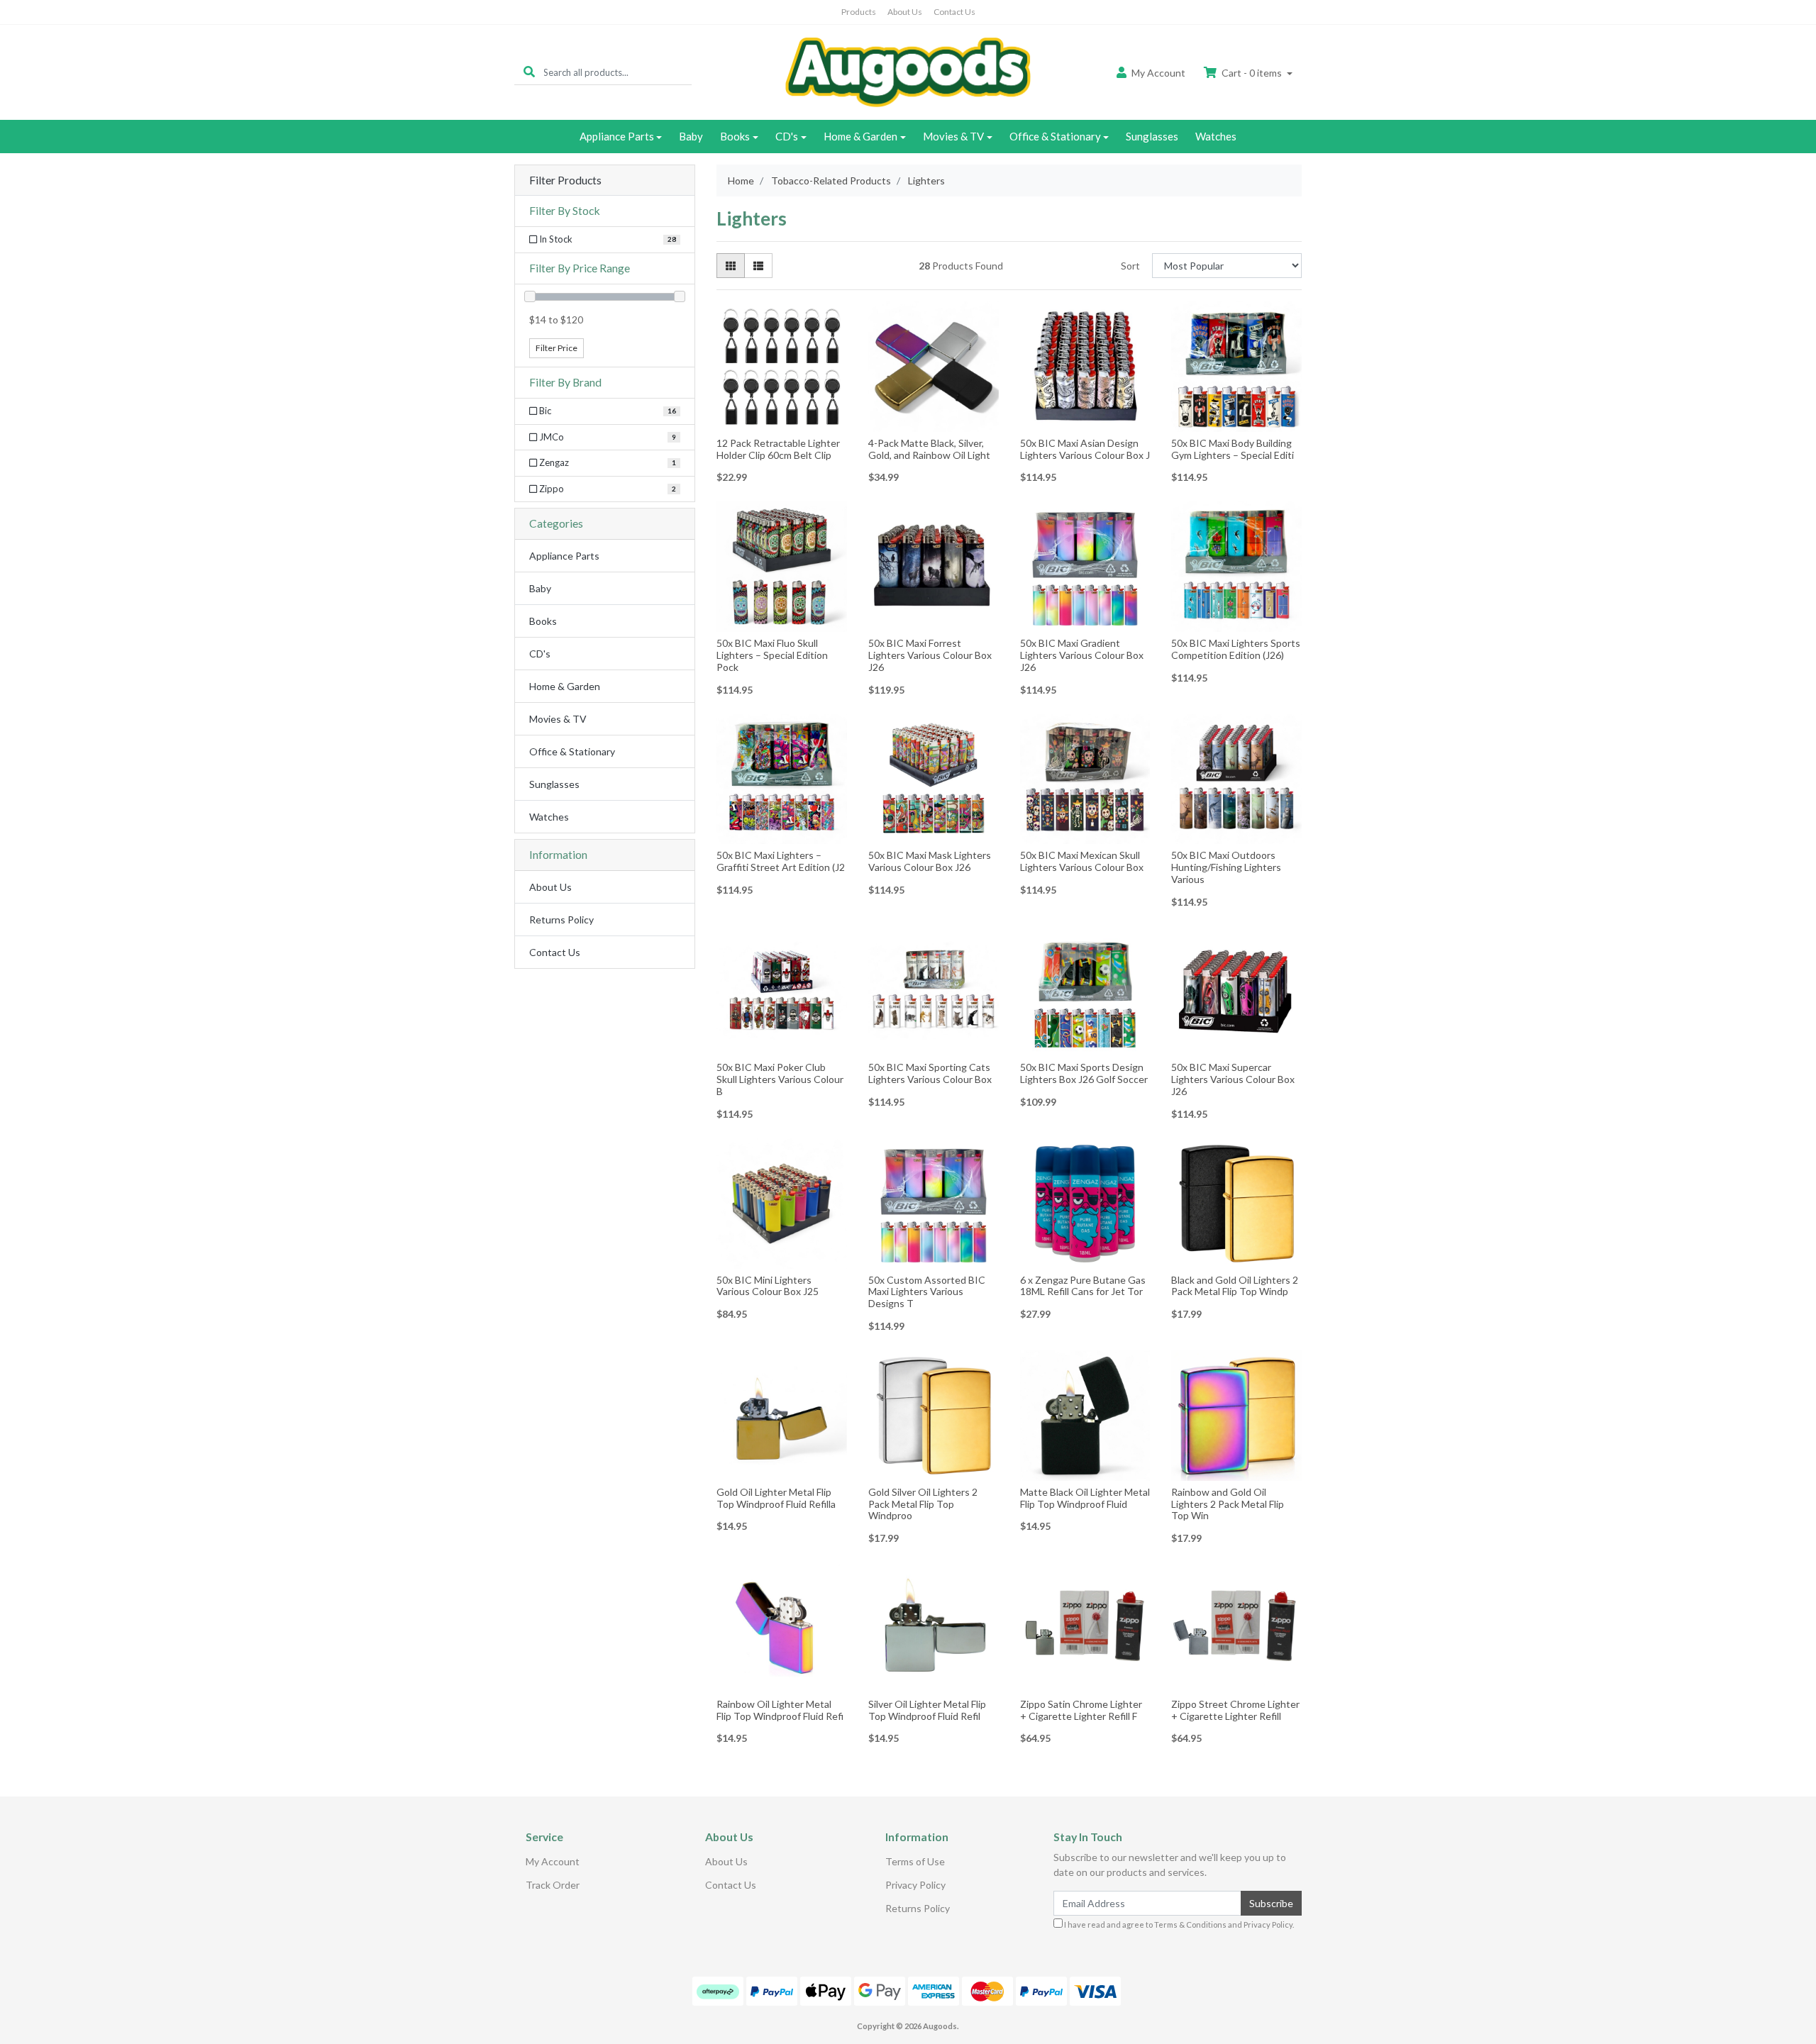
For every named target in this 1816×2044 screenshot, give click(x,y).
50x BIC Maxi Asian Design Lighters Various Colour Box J (1085, 449)
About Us (905, 12)
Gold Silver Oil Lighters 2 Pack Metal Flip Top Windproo (923, 1504)
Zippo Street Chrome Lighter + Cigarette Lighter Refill (1235, 1710)
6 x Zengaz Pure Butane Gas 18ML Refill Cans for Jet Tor (1083, 1286)
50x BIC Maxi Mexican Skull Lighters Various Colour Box (1082, 861)
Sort (1130, 266)
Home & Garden (860, 136)
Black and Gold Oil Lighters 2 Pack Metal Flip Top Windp (1235, 1286)
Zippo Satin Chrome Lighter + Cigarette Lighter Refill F (1081, 1710)
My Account (553, 1861)
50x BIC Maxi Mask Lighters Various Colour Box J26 (930, 861)
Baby (691, 136)
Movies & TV (953, 136)
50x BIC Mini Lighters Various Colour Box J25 (768, 1286)
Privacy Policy (915, 1885)
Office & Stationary (1055, 136)
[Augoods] (908, 71)
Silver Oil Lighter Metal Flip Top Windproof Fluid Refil (927, 1710)
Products (859, 12)
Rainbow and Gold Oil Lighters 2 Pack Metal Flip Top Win (1228, 1504)
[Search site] (529, 72)
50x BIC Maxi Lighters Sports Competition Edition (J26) (1236, 649)
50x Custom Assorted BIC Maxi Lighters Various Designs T (927, 1292)
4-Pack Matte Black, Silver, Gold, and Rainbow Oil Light (929, 449)
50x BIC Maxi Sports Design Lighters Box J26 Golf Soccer (1084, 1073)
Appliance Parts (617, 136)
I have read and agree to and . (1178, 1924)
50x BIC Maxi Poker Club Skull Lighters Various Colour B (780, 1079)
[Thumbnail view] (731, 266)
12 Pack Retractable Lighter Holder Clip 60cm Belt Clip (778, 449)
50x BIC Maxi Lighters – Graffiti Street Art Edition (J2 (781, 861)
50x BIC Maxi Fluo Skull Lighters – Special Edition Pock (772, 655)
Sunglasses (1152, 136)
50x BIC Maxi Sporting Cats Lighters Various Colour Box (930, 1073)
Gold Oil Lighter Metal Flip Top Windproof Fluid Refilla (776, 1498)
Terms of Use (915, 1861)
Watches (1216, 136)
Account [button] (1158, 73)
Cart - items (1252, 73)
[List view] (758, 266)
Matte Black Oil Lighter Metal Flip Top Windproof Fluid (1085, 1498)
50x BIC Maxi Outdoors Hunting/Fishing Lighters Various (1226, 867)
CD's (787, 136)
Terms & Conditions (1190, 1924)
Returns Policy (561, 920)
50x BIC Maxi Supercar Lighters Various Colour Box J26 (1233, 1079)
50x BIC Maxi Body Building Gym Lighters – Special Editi (1233, 449)
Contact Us (954, 12)
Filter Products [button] (565, 180)
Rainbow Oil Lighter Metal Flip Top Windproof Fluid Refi (780, 1710)
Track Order (553, 1885)
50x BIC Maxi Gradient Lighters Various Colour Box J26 (1082, 655)
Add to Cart (782, 422)
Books (735, 136)
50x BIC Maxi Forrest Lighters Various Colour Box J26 (930, 655)
